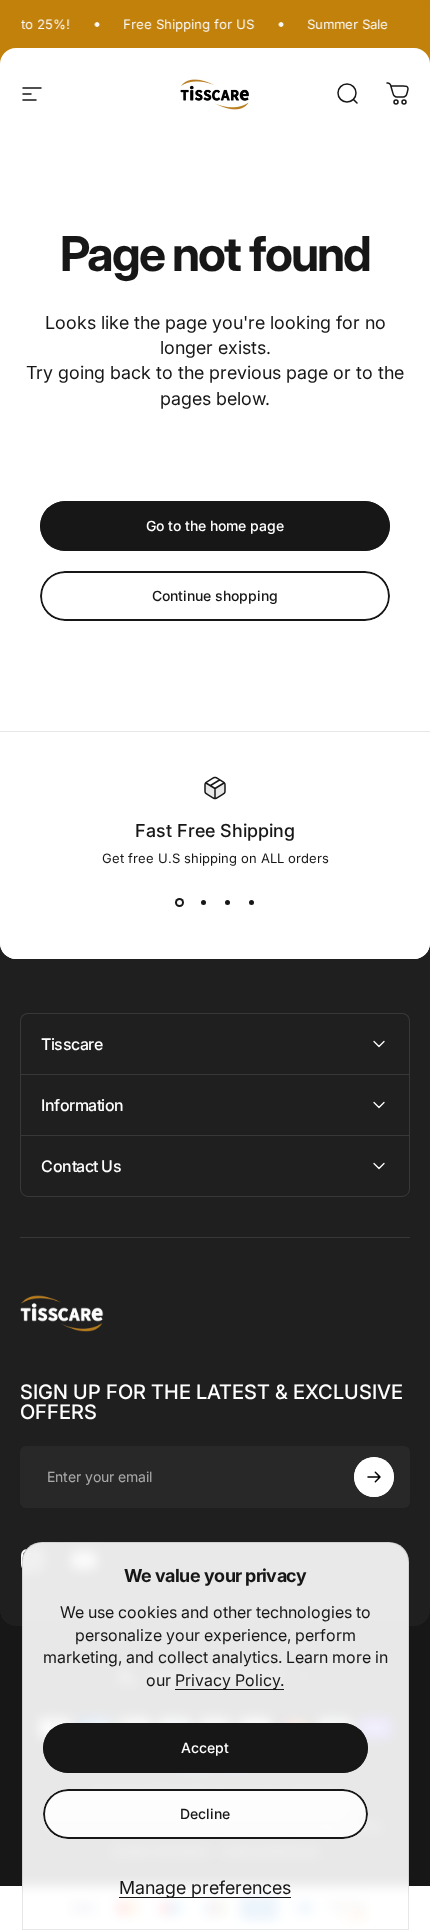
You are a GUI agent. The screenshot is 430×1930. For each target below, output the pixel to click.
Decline (205, 1813)
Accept (205, 1747)
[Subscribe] (374, 1477)
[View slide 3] (227, 902)
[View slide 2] (203, 902)
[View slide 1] (179, 902)
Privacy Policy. (229, 1680)
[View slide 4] (251, 902)
